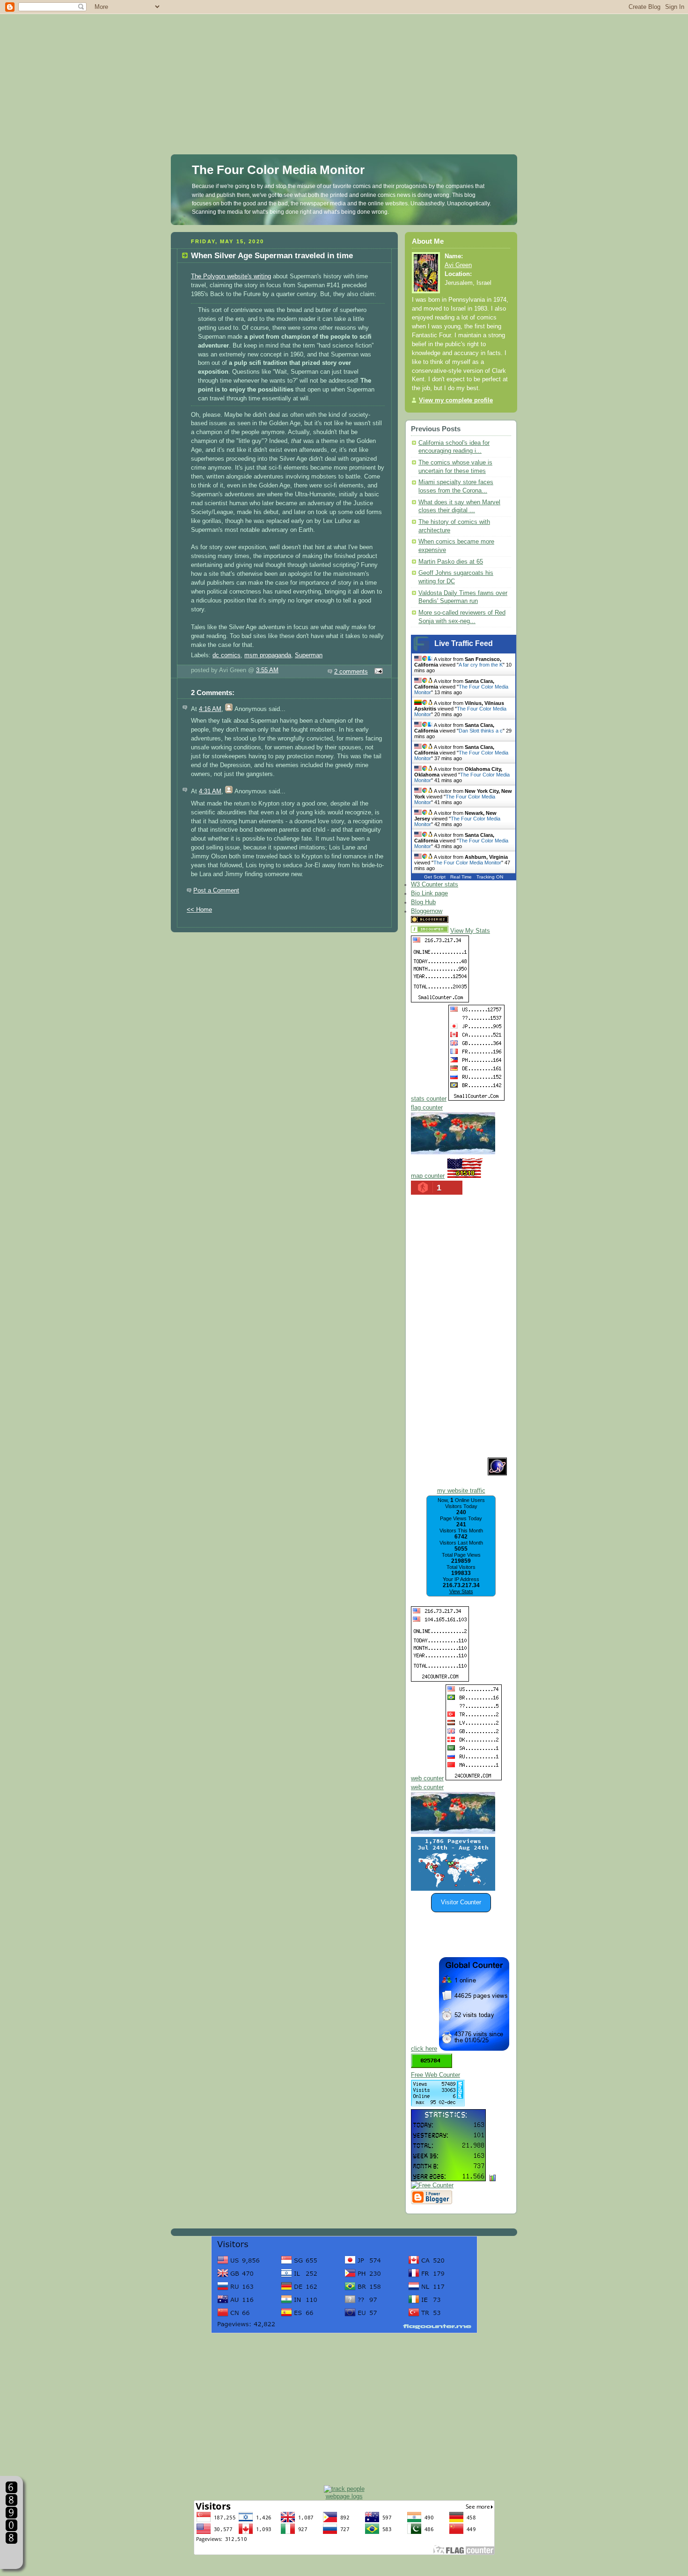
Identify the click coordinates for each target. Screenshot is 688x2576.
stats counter (429, 1099)
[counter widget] (453, 1832)
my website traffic (461, 1491)
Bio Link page (429, 893)
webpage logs (344, 2496)
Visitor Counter (461, 1902)
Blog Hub (423, 902)
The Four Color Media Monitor (278, 170)
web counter (427, 1778)
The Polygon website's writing (231, 276)
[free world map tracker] (453, 1153)
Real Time (461, 877)
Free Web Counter (435, 2075)
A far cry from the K (481, 665)
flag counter (427, 1108)
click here (424, 2049)
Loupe (11, 2555)
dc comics (227, 655)
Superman (309, 655)
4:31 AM (210, 791)
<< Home (199, 910)
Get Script (435, 877)
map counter (428, 1176)
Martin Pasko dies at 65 (451, 562)
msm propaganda (268, 655)
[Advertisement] (344, 65)
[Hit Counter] (467, 921)
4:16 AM (210, 709)
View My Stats (470, 931)
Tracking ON (490, 877)
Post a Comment (216, 891)
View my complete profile (456, 400)
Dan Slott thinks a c (481, 731)
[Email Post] (377, 672)
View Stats (461, 1591)
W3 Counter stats (435, 885)
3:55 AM (267, 670)
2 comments (351, 672)
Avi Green (458, 265)
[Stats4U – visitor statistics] (448, 2177)
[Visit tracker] (453, 1889)
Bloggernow (427, 911)
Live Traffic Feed (464, 643)
